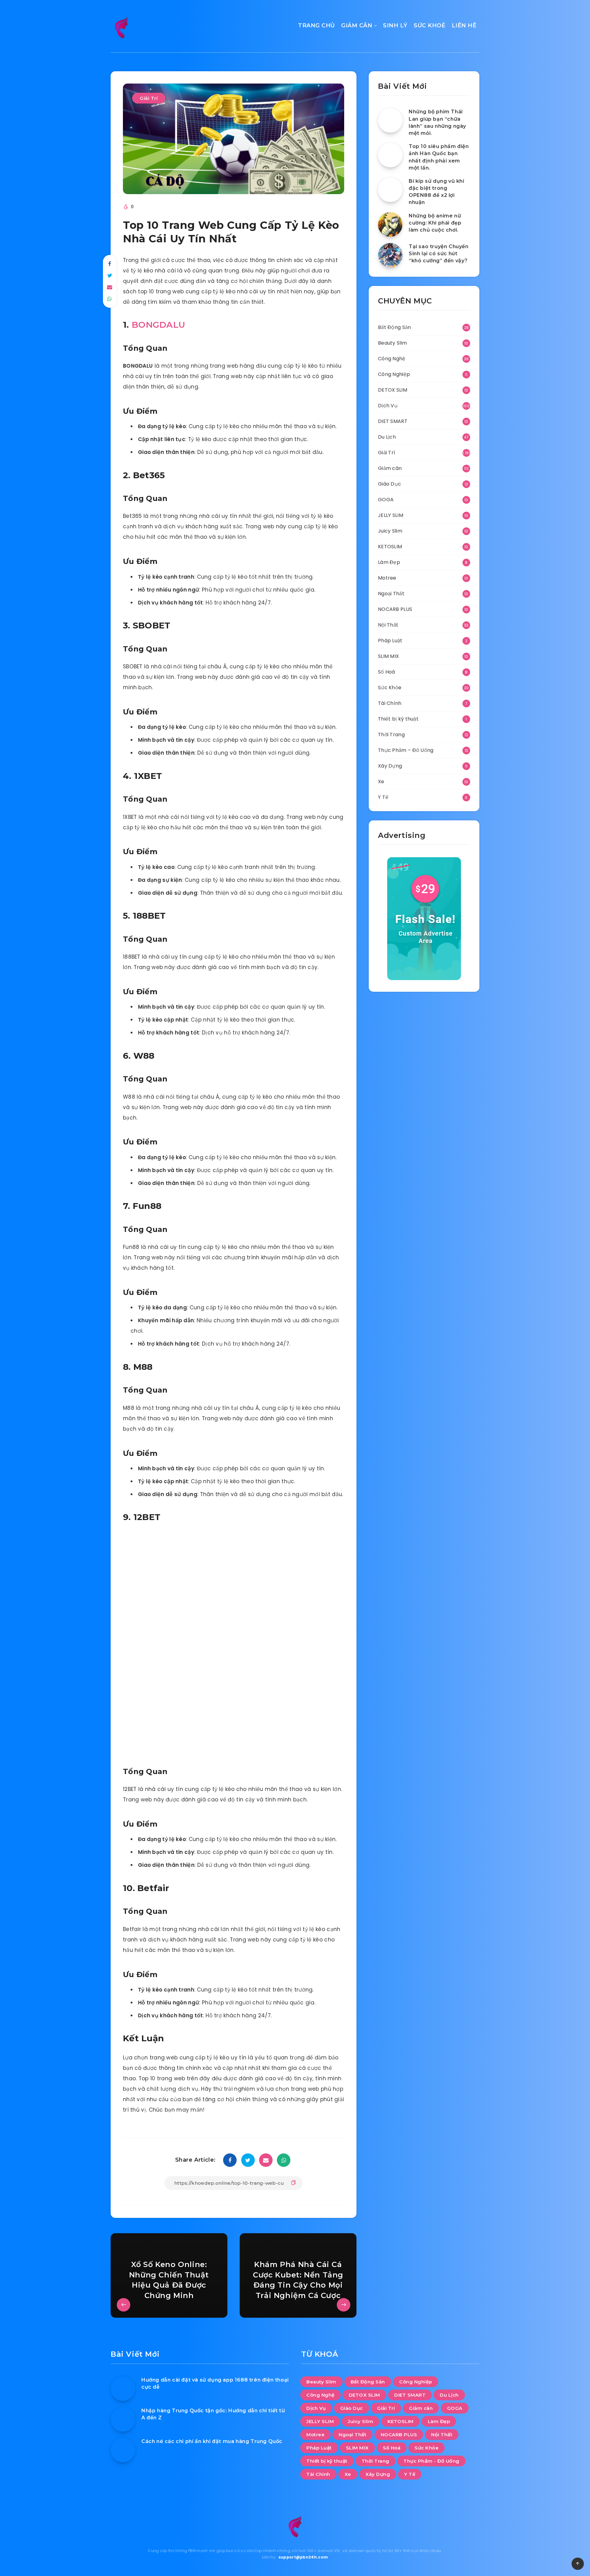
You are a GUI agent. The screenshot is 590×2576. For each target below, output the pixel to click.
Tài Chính (390, 703)
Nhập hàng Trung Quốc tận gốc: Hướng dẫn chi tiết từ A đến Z (213, 2414)
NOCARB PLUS (395, 609)
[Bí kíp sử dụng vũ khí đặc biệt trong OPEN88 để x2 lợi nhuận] (390, 190)
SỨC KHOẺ (429, 25)
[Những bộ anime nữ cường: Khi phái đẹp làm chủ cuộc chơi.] (390, 225)
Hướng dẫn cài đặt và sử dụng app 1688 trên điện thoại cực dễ (215, 2383)
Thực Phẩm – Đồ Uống (406, 750)
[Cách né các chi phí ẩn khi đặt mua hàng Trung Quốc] (123, 2450)
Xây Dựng (390, 766)
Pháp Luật (390, 641)
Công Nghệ (392, 359)
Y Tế (383, 797)
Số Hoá (387, 672)
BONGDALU (158, 325)
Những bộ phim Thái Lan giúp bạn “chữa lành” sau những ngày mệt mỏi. (437, 122)
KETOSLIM (390, 547)
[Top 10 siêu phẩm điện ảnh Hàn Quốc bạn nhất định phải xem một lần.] (390, 155)
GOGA (386, 500)
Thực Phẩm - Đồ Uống (431, 2461)
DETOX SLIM (393, 390)
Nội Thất (388, 625)
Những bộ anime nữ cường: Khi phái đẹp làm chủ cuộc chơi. (435, 223)
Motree (387, 578)
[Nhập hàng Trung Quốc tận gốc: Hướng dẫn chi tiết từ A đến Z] (123, 2419)
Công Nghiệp (394, 374)
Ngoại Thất (391, 594)
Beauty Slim (392, 343)
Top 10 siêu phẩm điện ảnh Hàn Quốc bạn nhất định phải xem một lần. (439, 157)
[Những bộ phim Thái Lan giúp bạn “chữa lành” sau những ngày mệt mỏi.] (390, 120)
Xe (381, 782)
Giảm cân (390, 468)
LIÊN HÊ (464, 25)
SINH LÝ (395, 25)
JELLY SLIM (391, 515)
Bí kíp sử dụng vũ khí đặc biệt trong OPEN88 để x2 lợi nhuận (437, 192)
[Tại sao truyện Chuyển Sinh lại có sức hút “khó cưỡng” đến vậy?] (390, 255)
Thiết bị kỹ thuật (398, 719)
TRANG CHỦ (317, 25)
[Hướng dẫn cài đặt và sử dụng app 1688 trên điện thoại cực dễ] (123, 2389)
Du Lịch (387, 437)
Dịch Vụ (388, 406)
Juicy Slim (390, 531)
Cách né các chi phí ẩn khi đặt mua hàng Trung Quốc (212, 2441)
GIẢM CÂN (357, 25)
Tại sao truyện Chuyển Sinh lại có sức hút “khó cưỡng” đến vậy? (439, 254)
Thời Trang (391, 735)
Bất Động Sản (395, 327)
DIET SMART (393, 421)
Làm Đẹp (389, 562)
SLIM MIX (388, 656)
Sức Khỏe (390, 688)
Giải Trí (149, 98)
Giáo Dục (389, 484)
